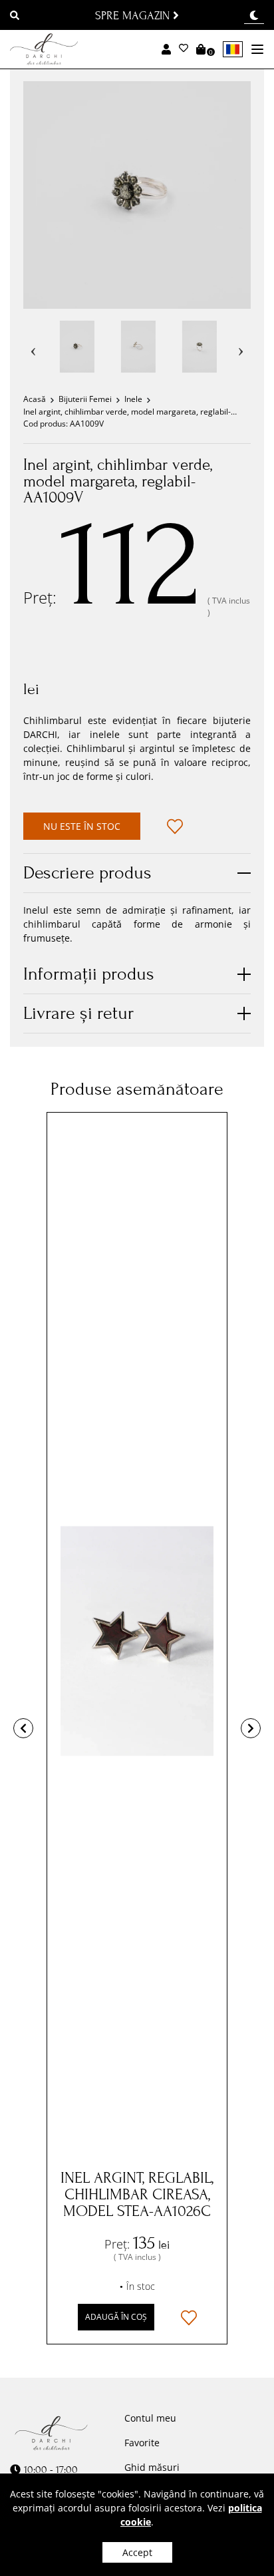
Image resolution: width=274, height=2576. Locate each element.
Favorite (142, 2443)
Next (241, 347)
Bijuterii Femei (85, 399)
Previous (33, 347)
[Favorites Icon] (184, 49)
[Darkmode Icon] (254, 16)
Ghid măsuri (152, 2467)
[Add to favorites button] (175, 827)
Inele (133, 399)
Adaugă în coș (116, 2317)
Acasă (35, 399)
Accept (137, 2552)
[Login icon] (166, 49)
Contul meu (150, 2418)
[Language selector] (233, 49)
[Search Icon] (15, 17)
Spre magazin (134, 15)
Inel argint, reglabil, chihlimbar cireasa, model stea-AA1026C (137, 2194)
